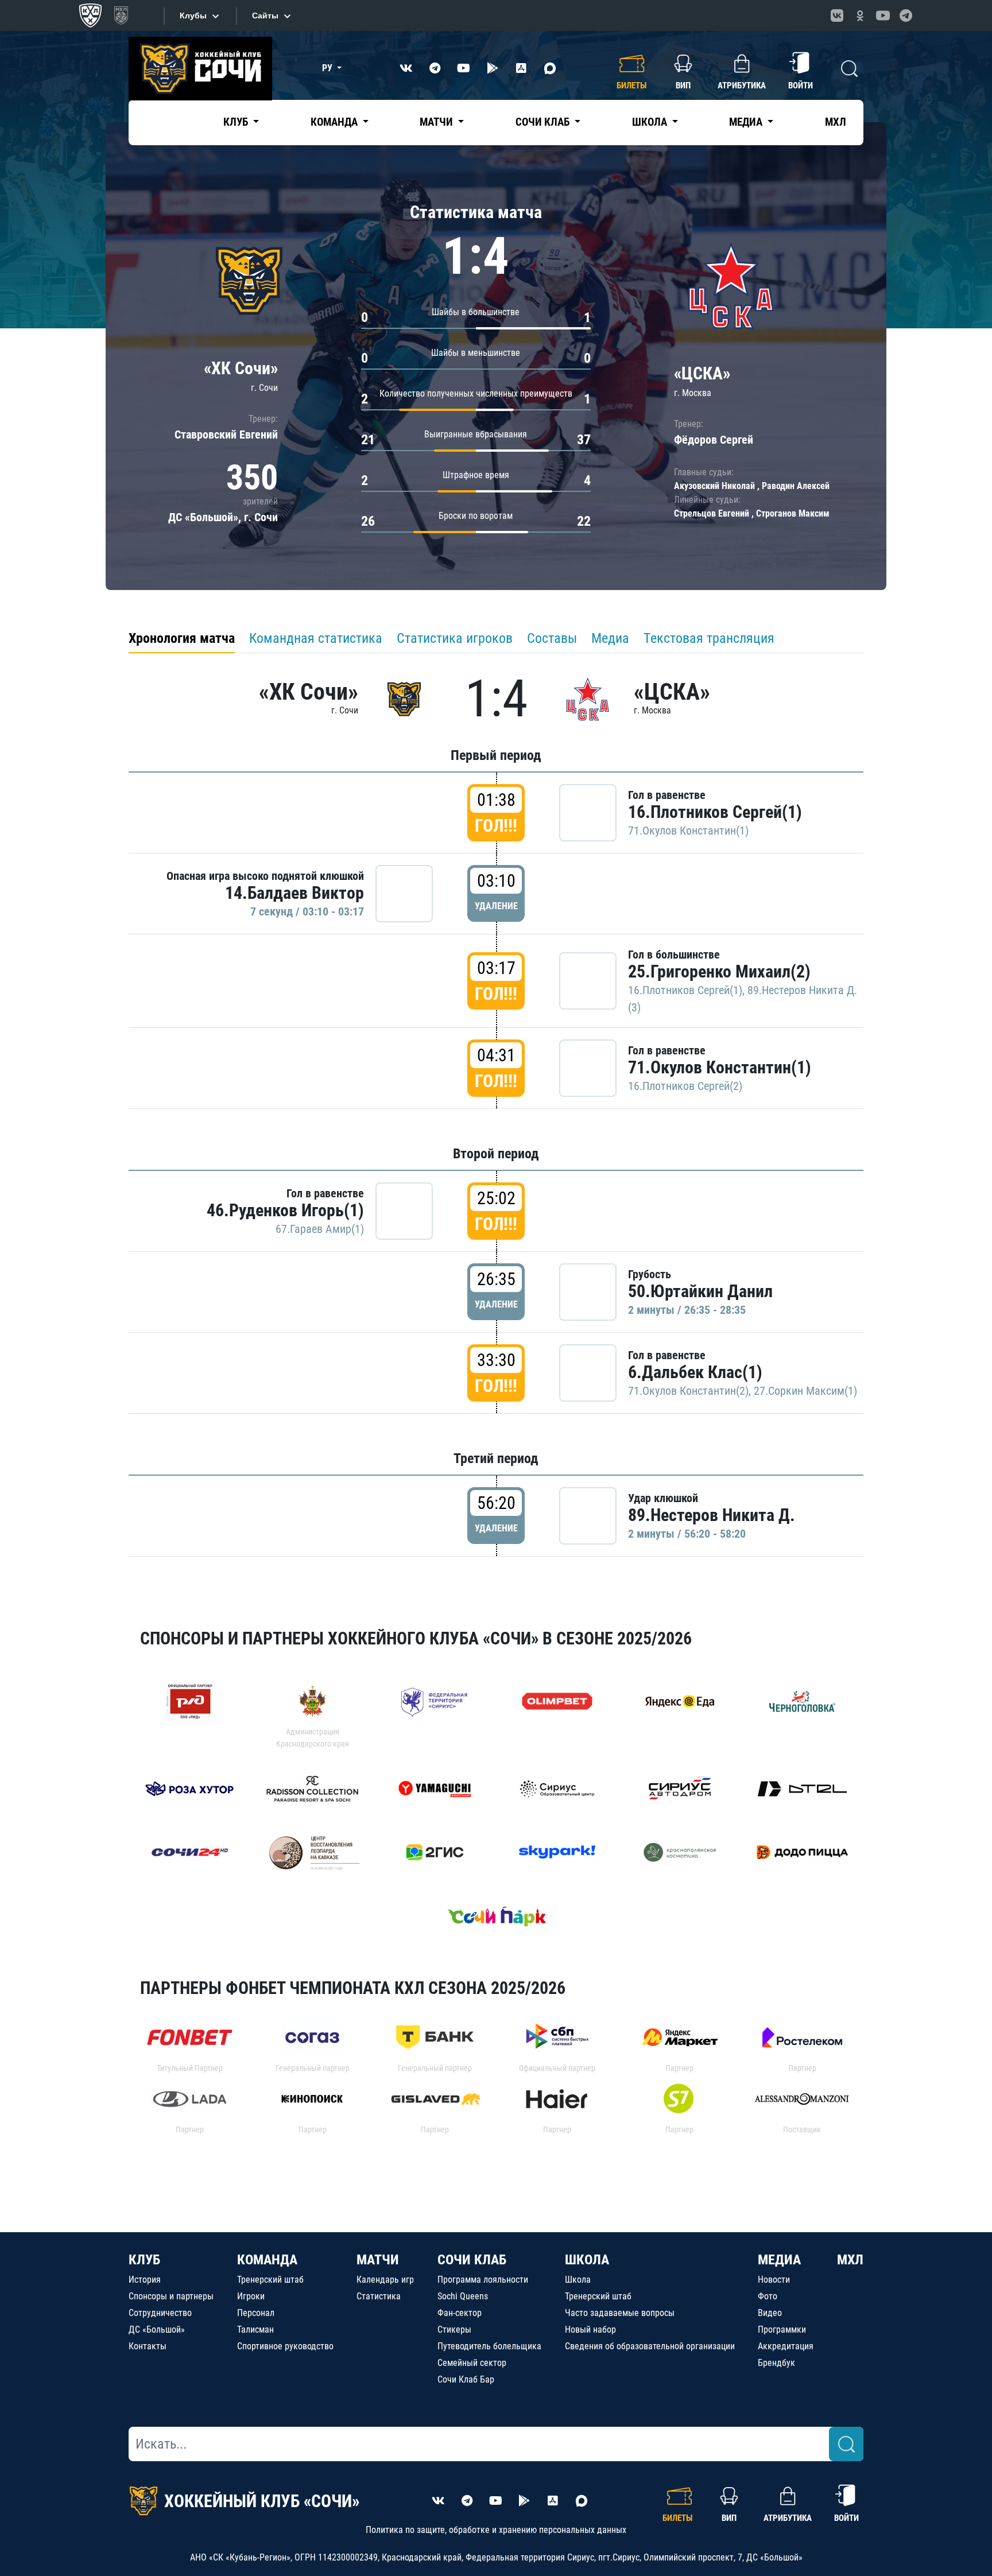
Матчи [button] (437, 122)
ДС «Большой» (157, 2329)
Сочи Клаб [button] (544, 122)
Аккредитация (786, 2346)
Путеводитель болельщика (489, 2346)
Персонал (256, 2313)
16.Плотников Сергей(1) (715, 812)
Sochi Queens (463, 2296)
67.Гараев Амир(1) (320, 1229)
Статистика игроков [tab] (455, 638)
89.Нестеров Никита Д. (712, 1515)
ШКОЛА (587, 2260)
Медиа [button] (747, 122)
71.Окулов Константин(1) (688, 831)
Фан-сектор (460, 2313)
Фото (768, 2296)
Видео (770, 2313)
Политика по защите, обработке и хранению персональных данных (496, 2530)
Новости (774, 2280)
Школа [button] (651, 122)
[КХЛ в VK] (837, 15)
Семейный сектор (472, 2363)
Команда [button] (335, 122)
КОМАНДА (267, 2260)
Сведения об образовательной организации (650, 2346)
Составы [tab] (552, 638)
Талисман (255, 2329)
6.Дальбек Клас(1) (695, 1372)
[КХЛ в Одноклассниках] (860, 15)
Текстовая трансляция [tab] (709, 638)
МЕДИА (779, 2260)
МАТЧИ (378, 2260)
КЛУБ (144, 2260)
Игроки (251, 2296)
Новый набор (590, 2329)
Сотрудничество (160, 2313)
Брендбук (776, 2363)
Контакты (148, 2346)
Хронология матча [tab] (182, 638)
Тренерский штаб (270, 2280)
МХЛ (836, 122)
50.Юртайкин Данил (700, 1291)
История (145, 2280)
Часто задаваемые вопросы (620, 2313)
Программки (782, 2329)
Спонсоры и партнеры (171, 2296)
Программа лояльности (483, 2280)
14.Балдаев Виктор (294, 893)
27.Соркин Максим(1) (805, 1391)
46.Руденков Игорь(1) (285, 1210)
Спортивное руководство (285, 2346)
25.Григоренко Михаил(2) (719, 971)
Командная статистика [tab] (316, 638)
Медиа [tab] (610, 638)
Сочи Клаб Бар (466, 2379)
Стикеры (454, 2329)
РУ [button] (328, 68)
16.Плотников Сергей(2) (685, 1086)
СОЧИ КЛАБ (472, 2260)
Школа (578, 2280)
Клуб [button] (237, 122)
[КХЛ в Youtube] (883, 15)
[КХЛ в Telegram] (906, 15)
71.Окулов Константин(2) (688, 1391)
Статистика (379, 2296)
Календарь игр (385, 2280)
